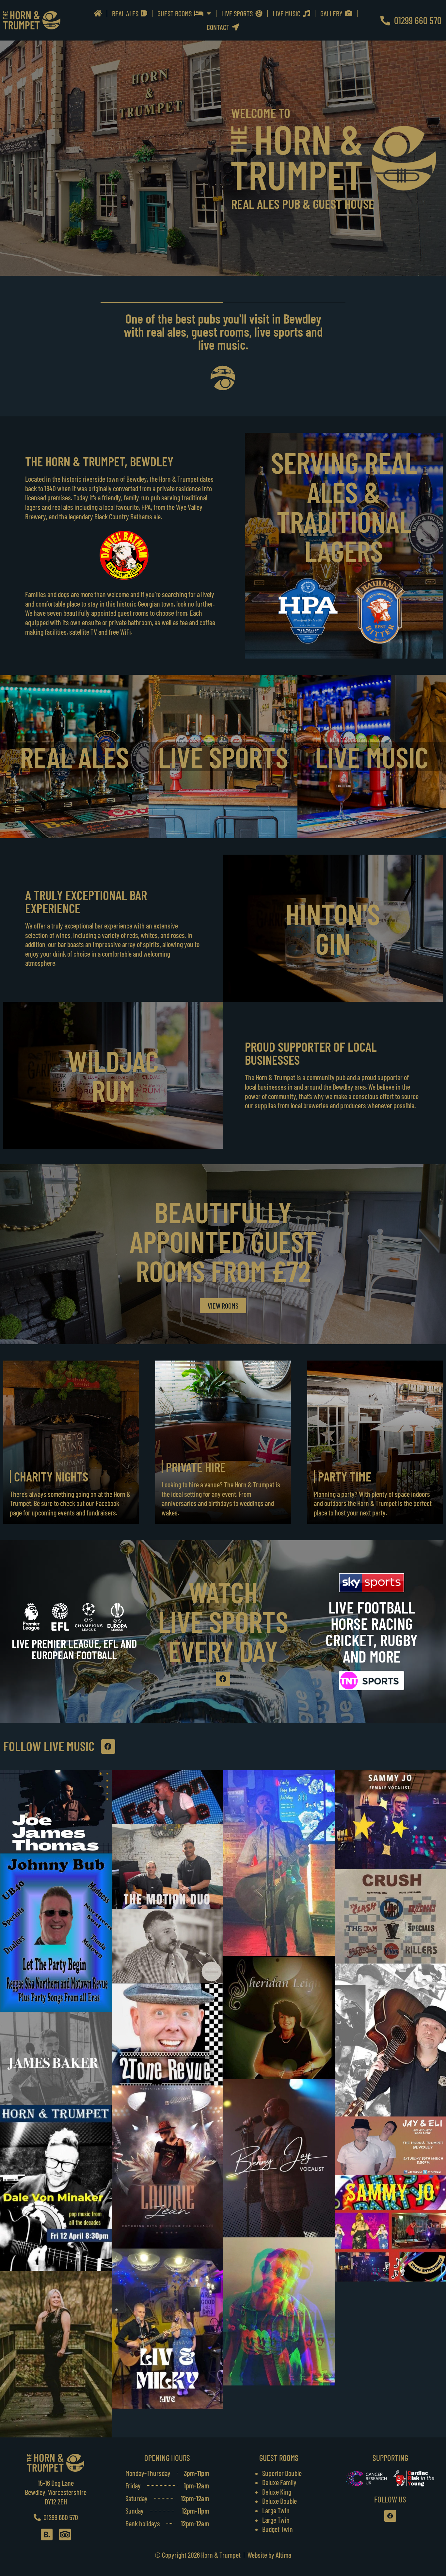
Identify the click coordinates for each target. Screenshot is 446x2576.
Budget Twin (278, 2529)
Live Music (288, 13)
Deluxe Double (279, 2501)
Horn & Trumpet (221, 2555)
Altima (283, 2555)
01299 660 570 (416, 20)
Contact (219, 27)
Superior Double (282, 2473)
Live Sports (238, 13)
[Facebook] (223, 1679)
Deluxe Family (279, 2482)
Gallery (333, 13)
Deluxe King (277, 2492)
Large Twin (276, 2510)
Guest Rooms (176, 13)
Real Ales (127, 13)
